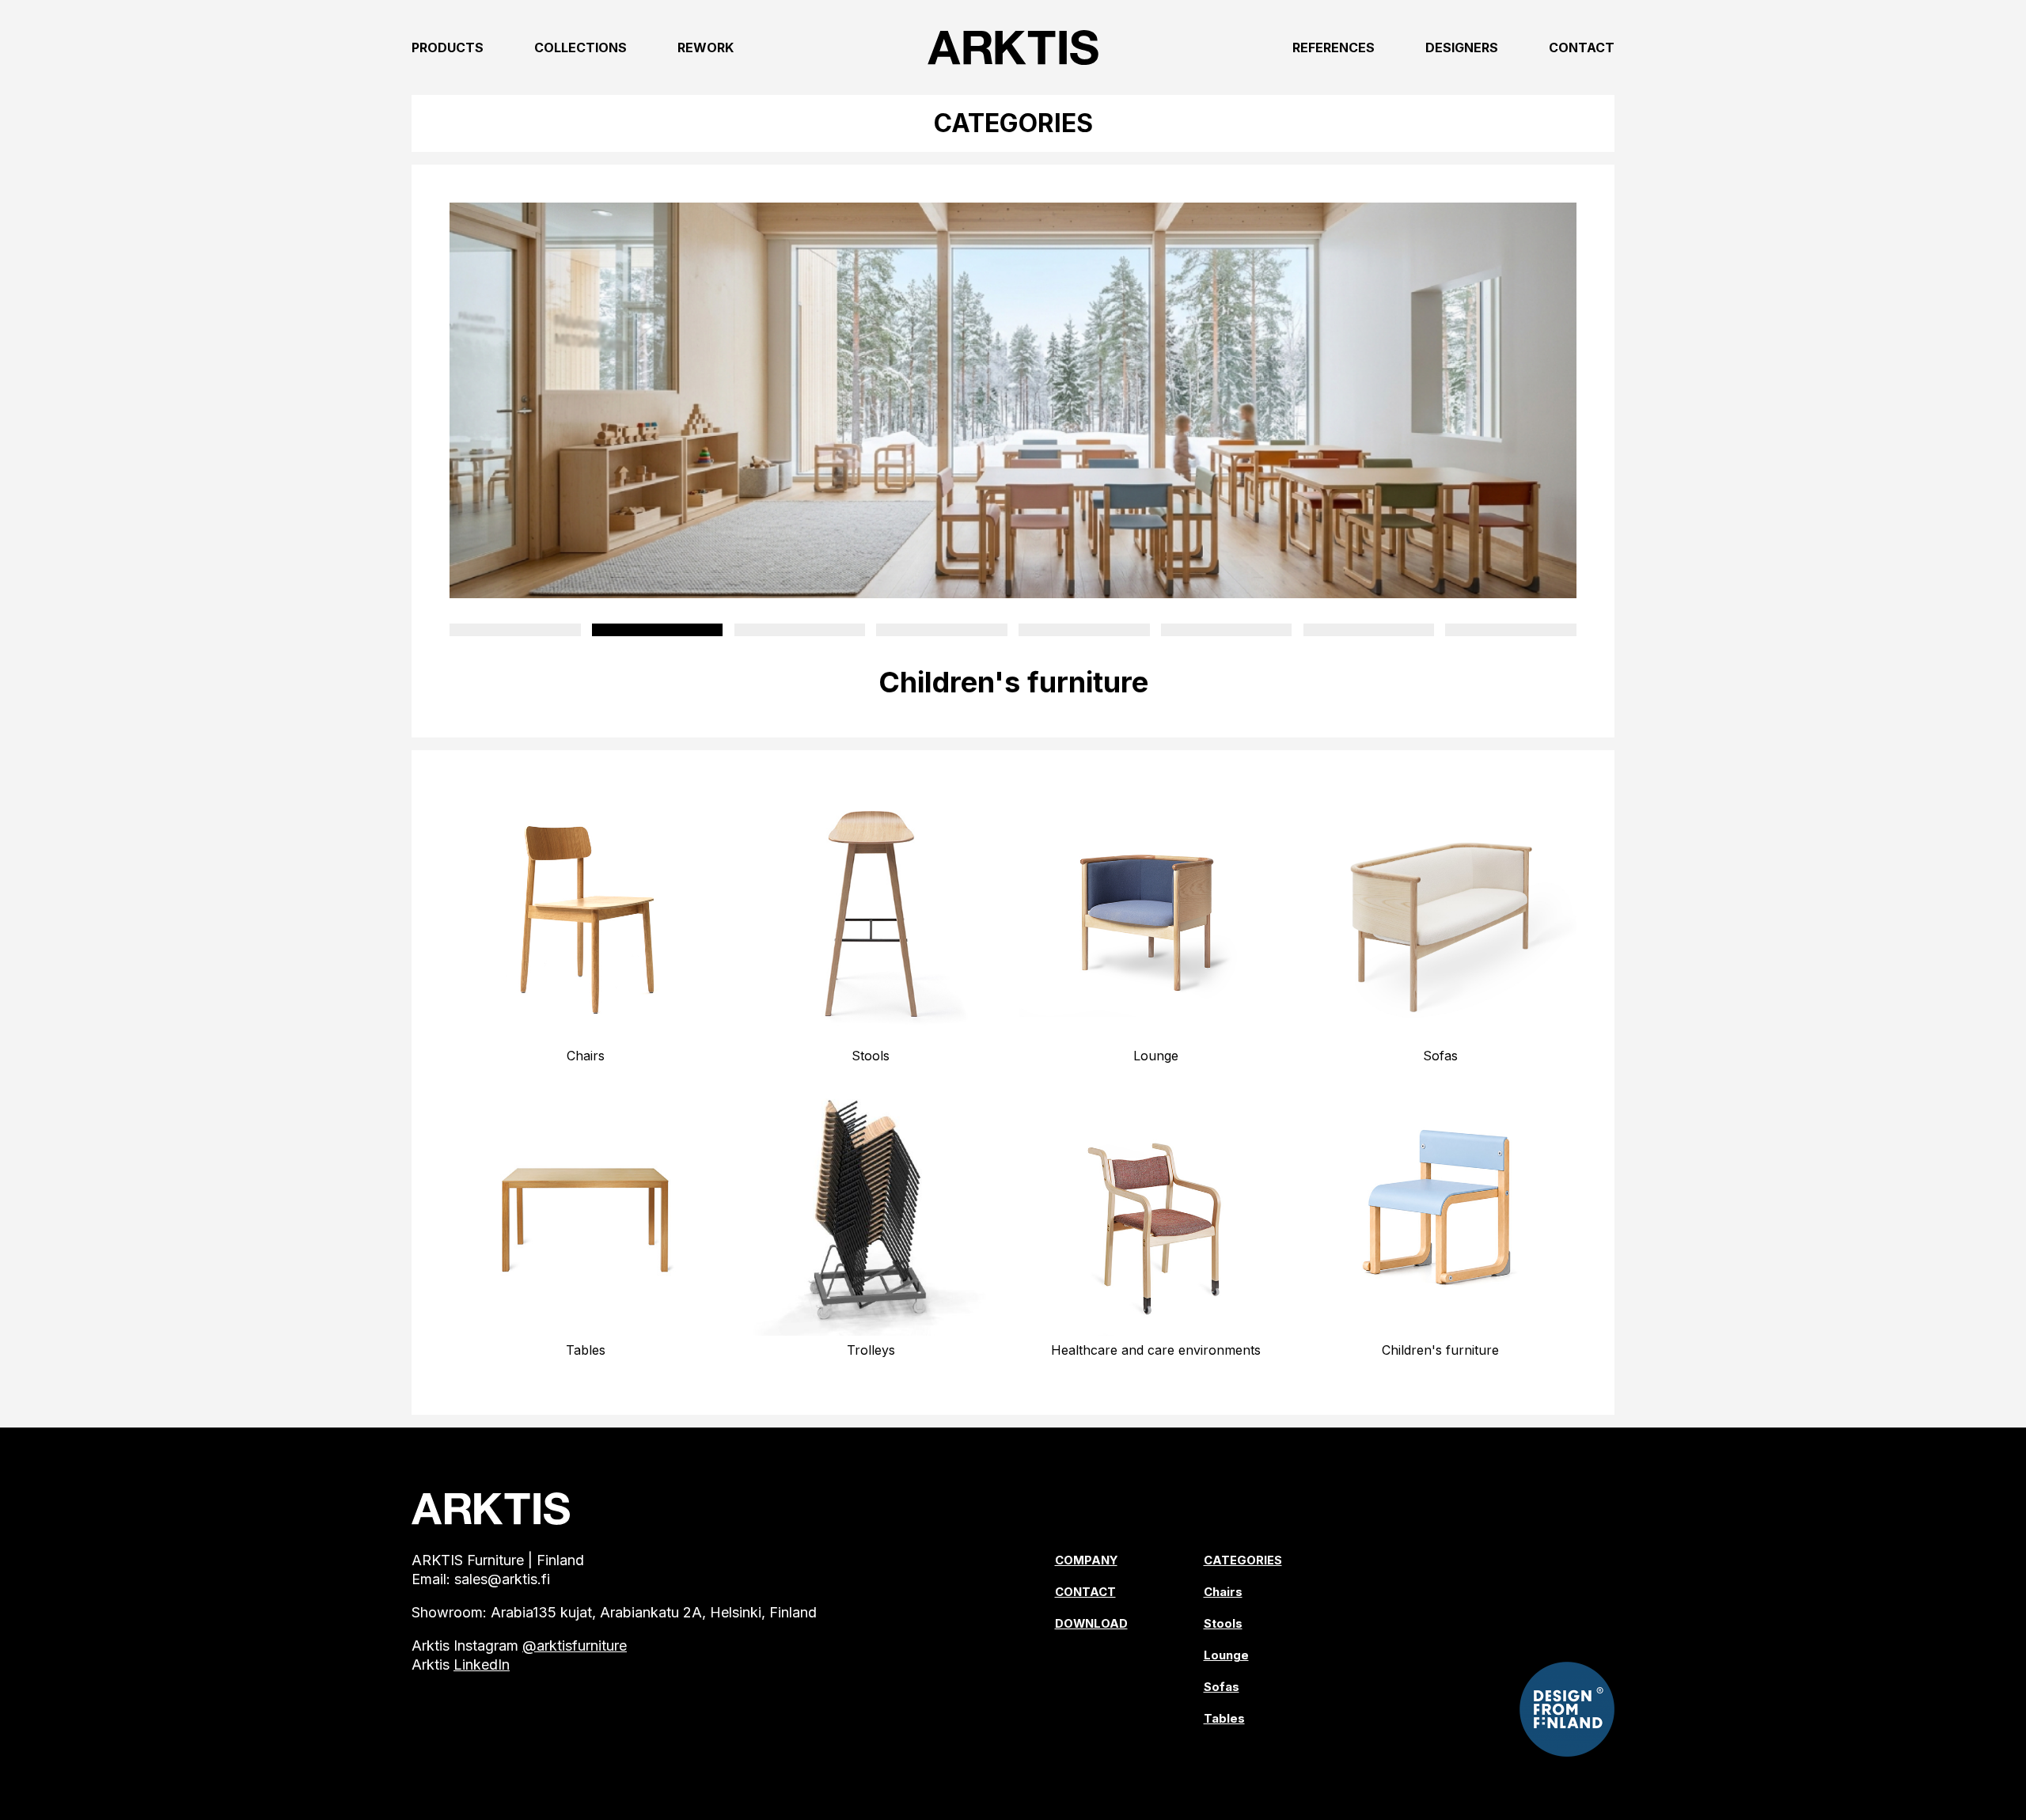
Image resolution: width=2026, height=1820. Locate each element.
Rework (706, 47)
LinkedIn (482, 1665)
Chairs (1223, 1592)
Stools (1223, 1624)
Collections (580, 47)
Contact (1582, 47)
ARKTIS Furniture (1013, 47)
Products (448, 47)
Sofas (1222, 1687)
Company (1086, 1560)
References (1334, 47)
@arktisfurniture (575, 1646)
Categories (1243, 1560)
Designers (1462, 47)
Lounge (1226, 1655)
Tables (1224, 1719)
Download (1091, 1624)
